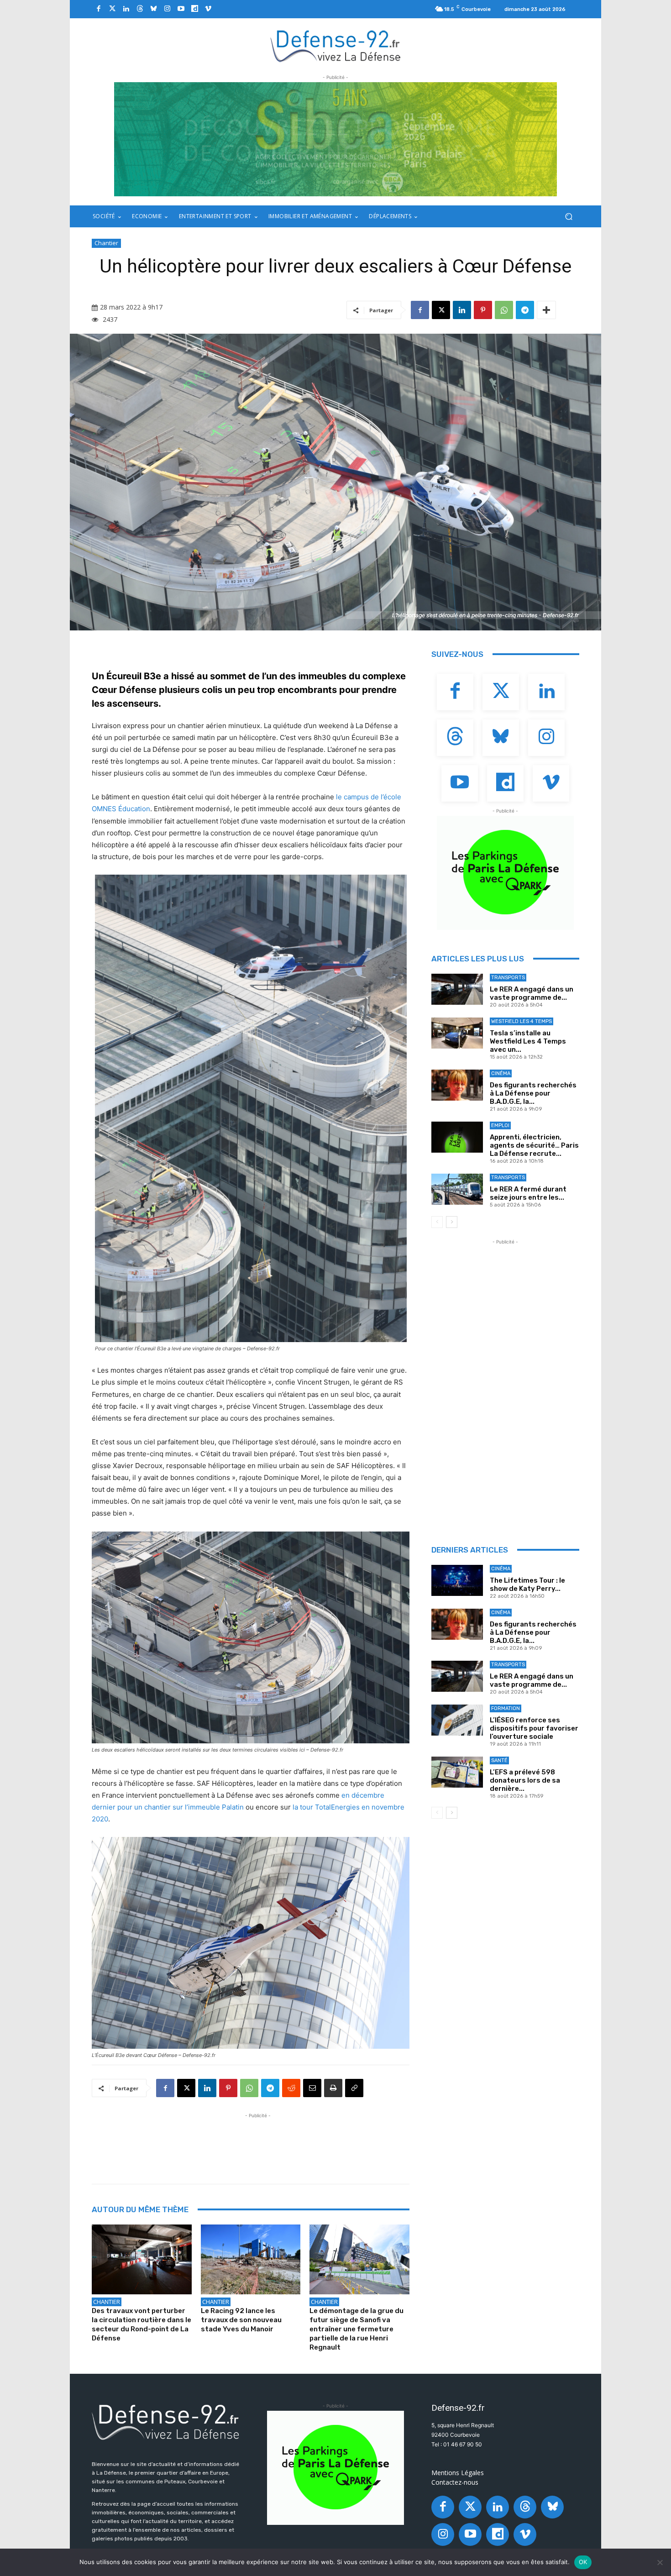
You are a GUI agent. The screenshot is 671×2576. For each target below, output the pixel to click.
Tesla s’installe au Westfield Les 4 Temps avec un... (528, 1041)
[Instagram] (167, 9)
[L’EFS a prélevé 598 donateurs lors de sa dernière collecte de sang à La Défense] (457, 1772)
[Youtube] (181, 9)
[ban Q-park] (505, 873)
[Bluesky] (153, 9)
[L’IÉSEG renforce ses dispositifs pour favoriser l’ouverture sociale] (457, 1720)
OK (583, 2562)
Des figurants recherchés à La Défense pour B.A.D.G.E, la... (533, 1093)
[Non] (660, 2562)
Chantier (106, 243)
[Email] (312, 2088)
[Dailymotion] (194, 9)
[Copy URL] (354, 2088)
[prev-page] (437, 1222)
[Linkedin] (126, 9)
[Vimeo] (208, 9)
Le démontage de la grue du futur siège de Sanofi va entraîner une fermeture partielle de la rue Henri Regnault (356, 2329)
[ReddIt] (291, 2088)
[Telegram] (525, 310)
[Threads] (140, 9)
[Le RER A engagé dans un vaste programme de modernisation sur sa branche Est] (457, 989)
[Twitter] (112, 9)
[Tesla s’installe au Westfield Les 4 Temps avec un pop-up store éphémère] (457, 1033)
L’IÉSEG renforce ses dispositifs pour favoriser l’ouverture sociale (534, 1728)
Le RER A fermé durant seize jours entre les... (528, 1193)
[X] (441, 310)
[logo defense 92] (336, 45)
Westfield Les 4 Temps (522, 1021)
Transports (508, 978)
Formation (506, 1708)
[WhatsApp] (504, 310)
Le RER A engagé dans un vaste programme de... (532, 993)
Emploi (500, 1125)
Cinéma (501, 1073)
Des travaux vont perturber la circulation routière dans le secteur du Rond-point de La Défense (142, 2324)
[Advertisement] (258, 2141)
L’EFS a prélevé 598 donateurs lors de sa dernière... (525, 1780)
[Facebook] (99, 9)
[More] (546, 310)
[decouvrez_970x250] (335, 139)
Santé (499, 1760)
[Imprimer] (333, 2088)
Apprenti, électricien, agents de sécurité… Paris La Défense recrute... (534, 1145)
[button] (569, 217)
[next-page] (452, 1222)
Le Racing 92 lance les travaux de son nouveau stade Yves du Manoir (241, 2320)
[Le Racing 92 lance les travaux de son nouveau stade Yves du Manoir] (251, 2259)
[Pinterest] (483, 310)
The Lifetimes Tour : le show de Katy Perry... (527, 1584)
